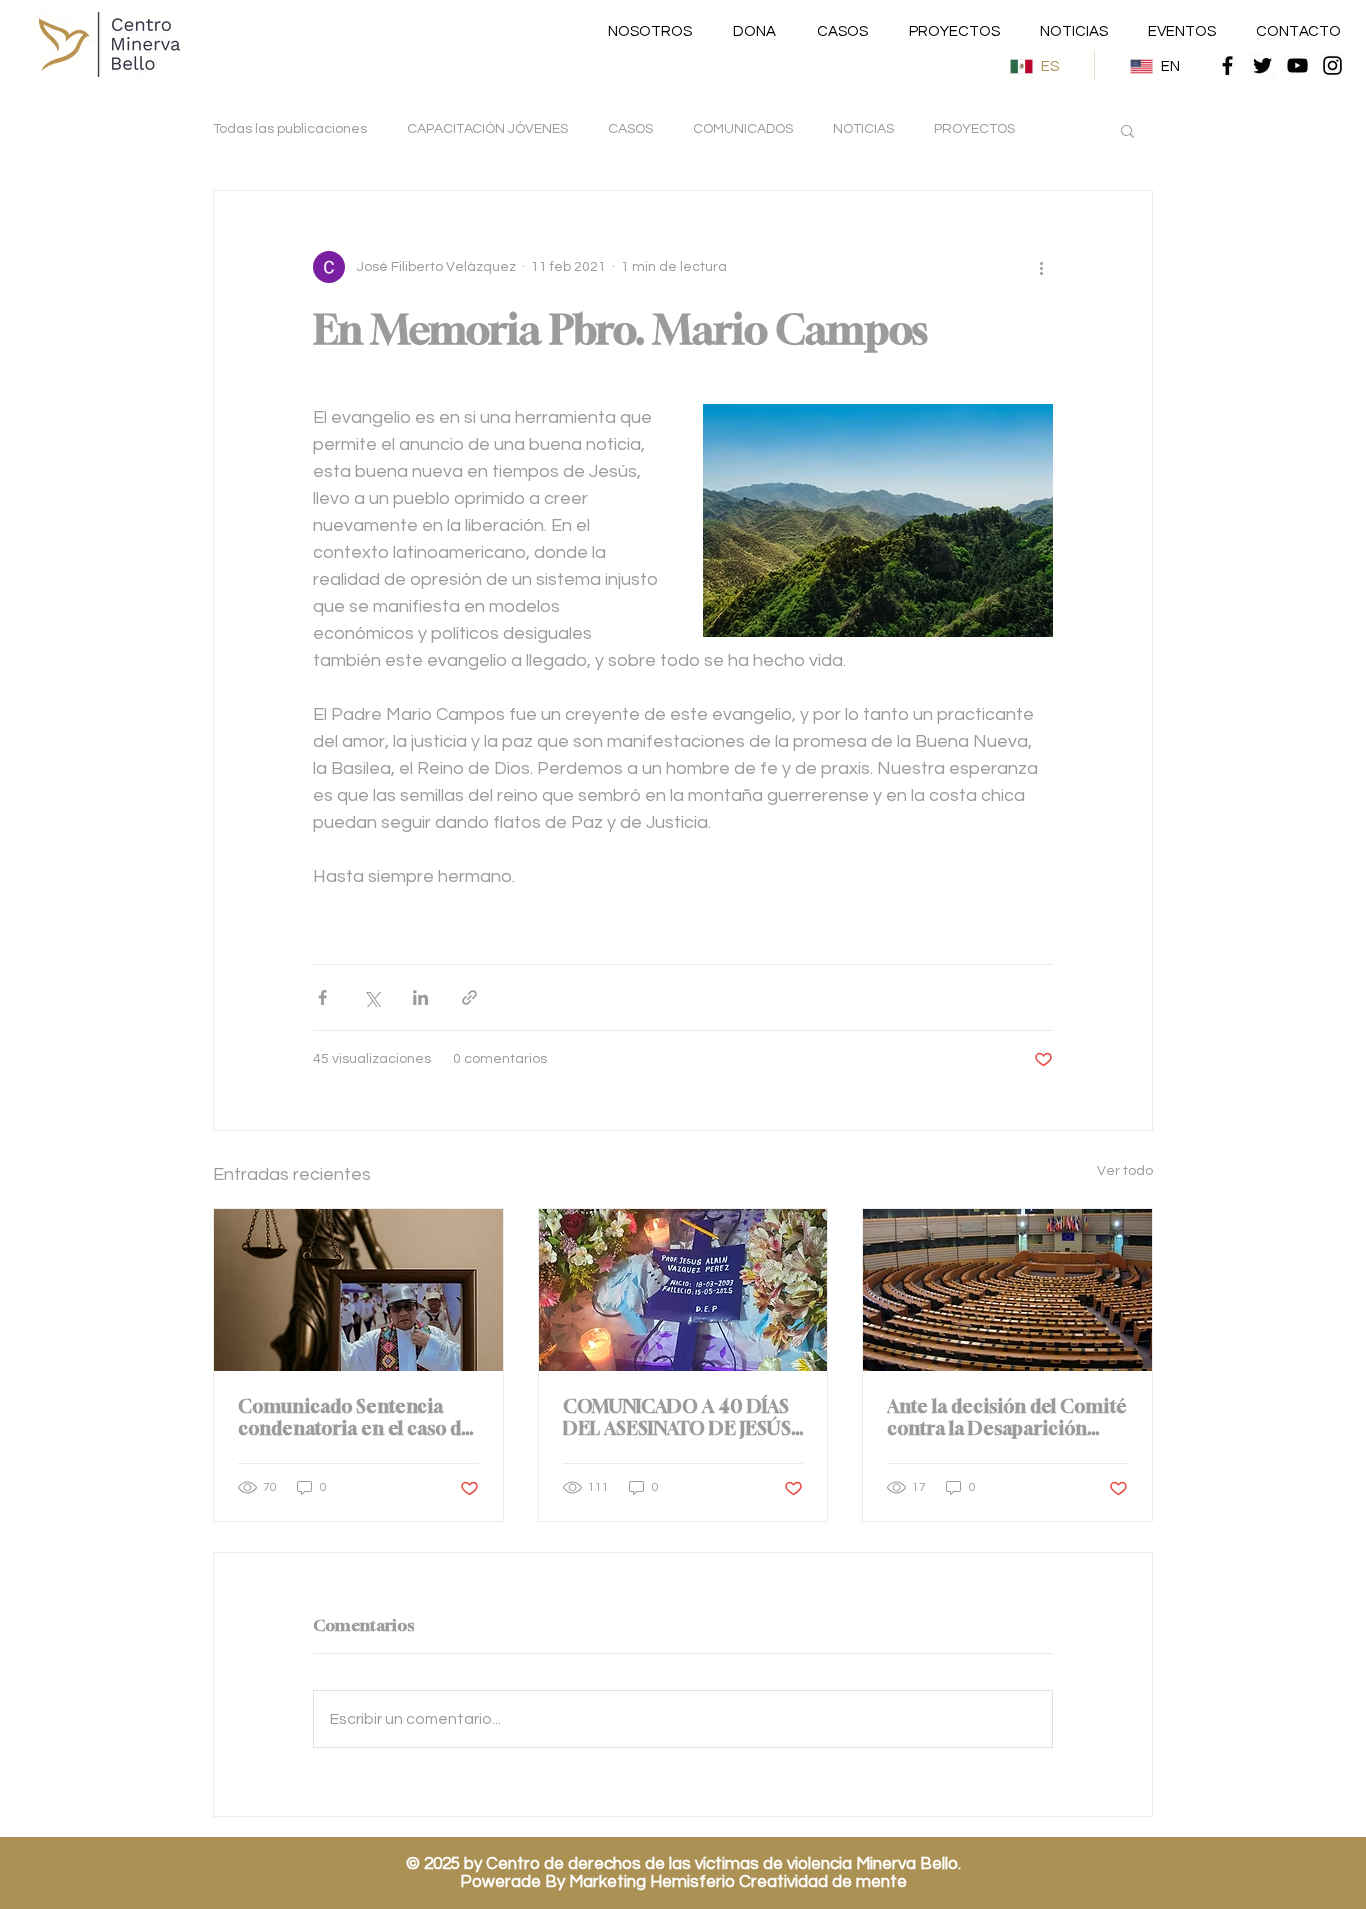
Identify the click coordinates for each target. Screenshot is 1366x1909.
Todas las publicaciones (290, 129)
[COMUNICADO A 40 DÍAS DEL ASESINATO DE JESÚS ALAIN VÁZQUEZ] (683, 1290)
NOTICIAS (863, 129)
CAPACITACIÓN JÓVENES (487, 129)
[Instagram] (1332, 65)
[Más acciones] (1041, 267)
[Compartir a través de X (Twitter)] (371, 997)
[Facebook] (1227, 65)
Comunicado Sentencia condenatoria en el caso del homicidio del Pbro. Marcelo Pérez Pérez (357, 1417)
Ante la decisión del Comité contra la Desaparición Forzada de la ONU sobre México (1007, 1417)
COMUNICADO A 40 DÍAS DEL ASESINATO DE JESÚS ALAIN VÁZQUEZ (677, 1417)
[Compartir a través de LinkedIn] (420, 997)
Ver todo (1125, 1171)
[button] (1127, 130)
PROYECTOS (974, 129)
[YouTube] (1297, 65)
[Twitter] (1262, 65)
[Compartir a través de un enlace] (469, 997)
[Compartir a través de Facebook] (322, 997)
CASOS (630, 129)
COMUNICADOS (743, 129)
